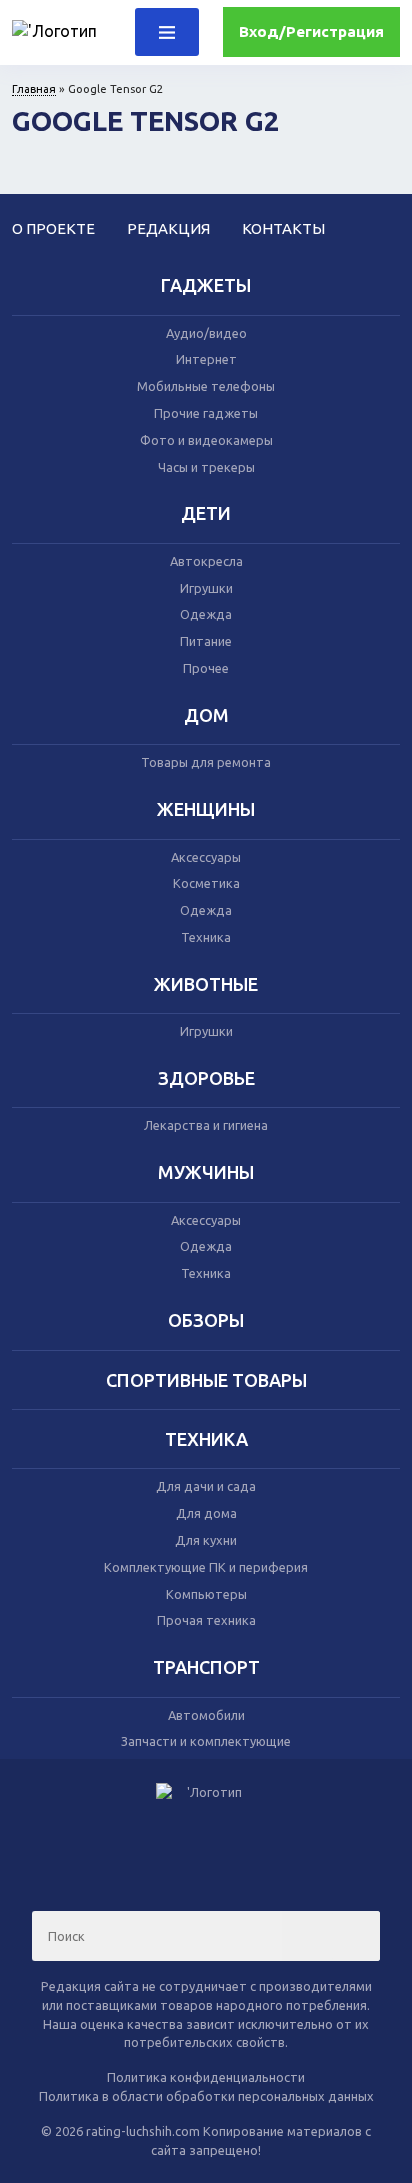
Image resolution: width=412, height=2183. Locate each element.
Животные (206, 984)
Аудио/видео (206, 333)
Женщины (206, 809)
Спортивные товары (206, 1380)
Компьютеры (206, 1594)
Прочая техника (206, 1620)
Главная (34, 89)
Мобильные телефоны (206, 386)
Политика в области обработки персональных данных (206, 2096)
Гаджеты (206, 285)
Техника (206, 937)
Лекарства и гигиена (206, 1125)
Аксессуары (206, 857)
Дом (206, 715)
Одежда (206, 614)
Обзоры (206, 1320)
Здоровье (206, 1078)
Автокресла (206, 561)
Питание (206, 641)
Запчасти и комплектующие (206, 1741)
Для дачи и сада (206, 1486)
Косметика (206, 883)
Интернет (206, 359)
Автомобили (206, 1715)
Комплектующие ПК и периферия (206, 1567)
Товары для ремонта (206, 762)
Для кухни (206, 1540)
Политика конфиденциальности (206, 2077)
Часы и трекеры (206, 467)
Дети (206, 513)
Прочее (206, 668)
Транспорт (206, 1667)
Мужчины (206, 1172)
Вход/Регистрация (311, 31)
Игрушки (206, 588)
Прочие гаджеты (206, 413)
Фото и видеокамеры (206, 440)
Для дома (206, 1513)
